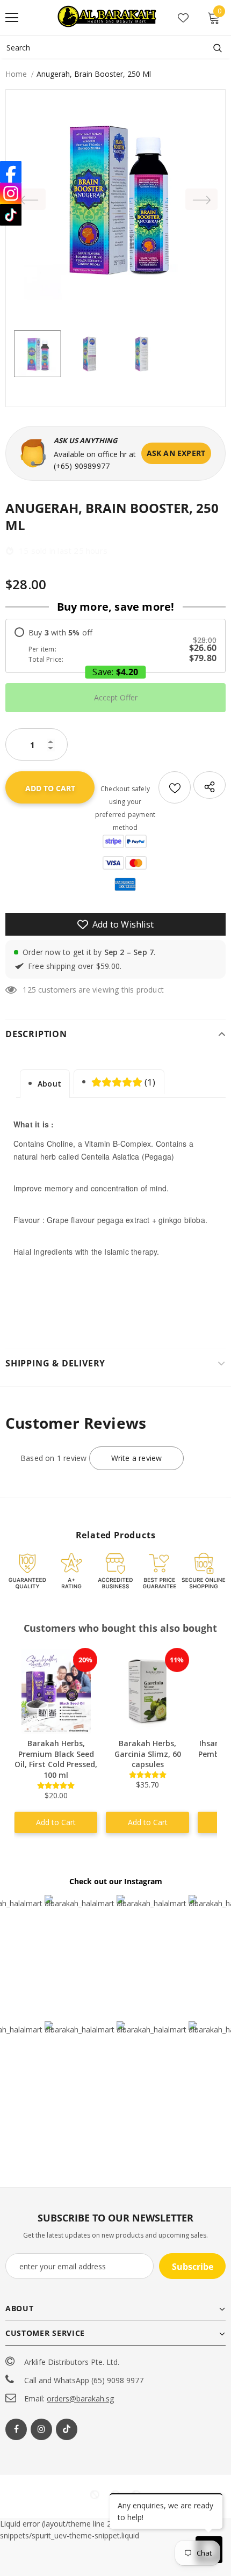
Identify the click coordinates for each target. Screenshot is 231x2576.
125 (29, 990)
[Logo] (108, 17)
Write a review (137, 1458)
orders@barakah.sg (80, 2398)
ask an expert (176, 453)
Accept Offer (116, 697)
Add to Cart (56, 1822)
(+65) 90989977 (82, 466)
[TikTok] (11, 215)
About (49, 1084)
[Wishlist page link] (183, 18)
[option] (115, 199)
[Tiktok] (67, 2429)
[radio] (115, 646)
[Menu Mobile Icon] (12, 18)
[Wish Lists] (175, 787)
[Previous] (30, 199)
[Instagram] (41, 2429)
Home (16, 74)
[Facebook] (16, 2429)
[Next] (201, 199)
